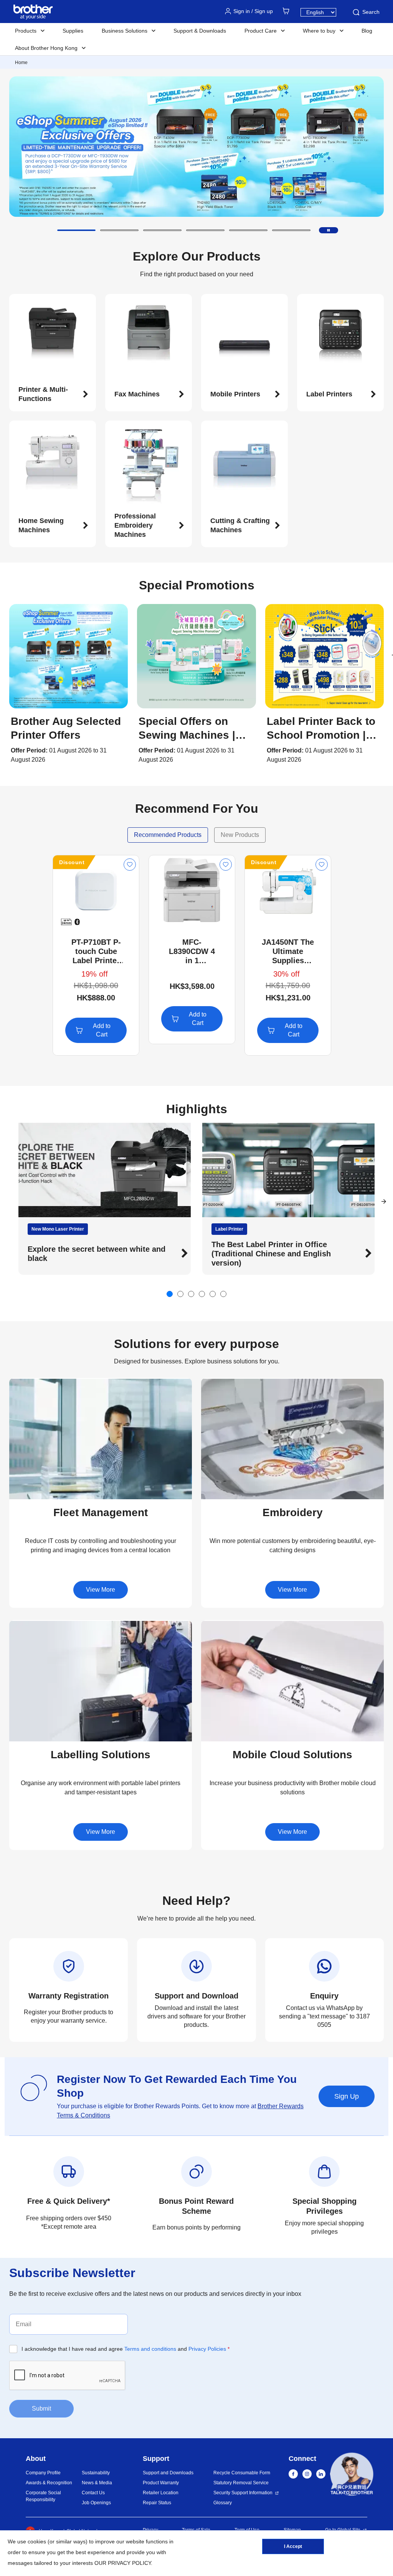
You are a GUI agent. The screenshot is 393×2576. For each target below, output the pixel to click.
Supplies (73, 31)
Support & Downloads (200, 31)
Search (371, 12)
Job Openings (96, 2503)
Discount (72, 862)
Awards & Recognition (49, 2483)
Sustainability (96, 2473)
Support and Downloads (168, 2473)
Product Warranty (161, 2483)
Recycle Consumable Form (242, 2473)
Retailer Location (161, 2493)
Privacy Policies (207, 2349)
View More (101, 1590)
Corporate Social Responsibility (43, 2496)
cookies (37, 2541)
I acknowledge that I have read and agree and (125, 2349)
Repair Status (157, 2503)
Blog (367, 31)
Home (21, 63)
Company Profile (43, 2473)
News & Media (97, 2483)
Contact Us (93, 2493)
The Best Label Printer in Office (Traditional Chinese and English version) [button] (87, 1254)
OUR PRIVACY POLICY (123, 2563)
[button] (76, 230)
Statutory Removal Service (241, 2483)
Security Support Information (243, 2493)
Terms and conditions (150, 2349)
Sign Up (347, 2096)
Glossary (223, 2503)
